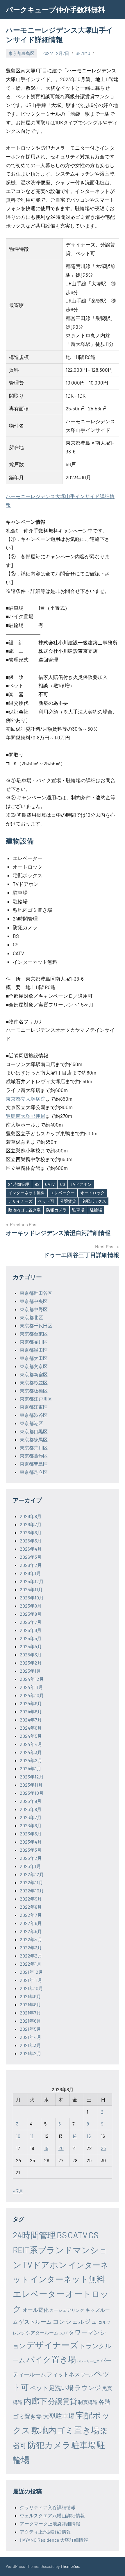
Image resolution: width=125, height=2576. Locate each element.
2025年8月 (31, 1614)
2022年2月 (31, 1956)
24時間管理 (19, 1184)
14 (75, 2136)
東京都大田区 (34, 1358)
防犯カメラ (56, 1210)
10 (18, 2136)
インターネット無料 (26, 1193)
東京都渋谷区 (34, 1415)
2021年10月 (31, 1988)
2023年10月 (32, 1793)
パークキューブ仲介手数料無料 (55, 9)
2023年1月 (30, 1866)
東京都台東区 (34, 1334)
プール (87, 2375)
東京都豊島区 (22, 53)
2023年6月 (31, 1825)
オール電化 (35, 2310)
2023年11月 (31, 1785)
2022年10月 (32, 1891)
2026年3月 (31, 1557)
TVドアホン (81, 1184)
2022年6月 (31, 1923)
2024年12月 (32, 1679)
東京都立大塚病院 (26, 1099)
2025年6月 (31, 1630)
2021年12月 (31, 1972)
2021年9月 (30, 1996)
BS (37, 1184)
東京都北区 (31, 1317)
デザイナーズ (20, 1201)
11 (32, 2136)
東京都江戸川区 (36, 1399)
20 (61, 2148)
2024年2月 (31, 1760)
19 (46, 2148)
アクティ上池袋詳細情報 (45, 2532)
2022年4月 (31, 1939)
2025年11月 (31, 1589)
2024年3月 (31, 1752)
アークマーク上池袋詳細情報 (50, 2524)
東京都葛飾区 (34, 1456)
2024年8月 (31, 1711)
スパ (63, 2333)
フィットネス (63, 2374)
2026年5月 (31, 1541)
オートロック (92, 1193)
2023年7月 (31, 1817)
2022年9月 (31, 1899)
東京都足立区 (34, 1472)
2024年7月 (31, 1720)
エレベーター (63, 1193)
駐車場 (78, 1210)
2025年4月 (31, 1646)
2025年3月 (31, 1655)
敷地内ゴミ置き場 (24, 1210)
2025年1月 (30, 1671)
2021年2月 (31, 2053)
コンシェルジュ (75, 2321)
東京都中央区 (34, 1301)
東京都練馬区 (34, 1439)
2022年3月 (31, 1947)
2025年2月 (31, 1663)
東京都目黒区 (34, 1431)
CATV (50, 1184)
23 (103, 2148)
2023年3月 (31, 1850)
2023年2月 (31, 1858)
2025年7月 (31, 1622)
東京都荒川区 (34, 1448)
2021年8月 (30, 2004)
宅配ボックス (94, 1201)
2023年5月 (31, 1834)
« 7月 (18, 2191)
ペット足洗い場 (52, 2388)
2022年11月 (31, 1882)
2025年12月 (32, 1581)
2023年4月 (31, 1842)
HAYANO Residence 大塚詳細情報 (54, 2540)
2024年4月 (31, 1744)
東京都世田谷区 (36, 1293)
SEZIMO (83, 53)
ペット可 (46, 1201)
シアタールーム (42, 2333)
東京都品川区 (34, 1342)
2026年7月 (31, 1524)
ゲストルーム (35, 2322)
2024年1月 (31, 1768)
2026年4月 (31, 1549)
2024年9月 (31, 1703)
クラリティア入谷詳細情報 (48, 2507)
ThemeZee (70, 2566)
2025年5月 (31, 1638)
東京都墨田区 (34, 1350)
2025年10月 (32, 1598)
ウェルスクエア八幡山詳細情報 (52, 2515)
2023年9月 (31, 1801)
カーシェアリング (67, 2310)
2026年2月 (31, 1565)
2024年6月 (31, 1728)
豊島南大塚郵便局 (26, 1116)
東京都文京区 (34, 1366)
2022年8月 (31, 1907)
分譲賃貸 (68, 1201)
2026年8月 (31, 1516)
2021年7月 (30, 2013)
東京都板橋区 (34, 1391)
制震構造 (88, 2402)
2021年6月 (30, 2021)
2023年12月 (32, 1777)
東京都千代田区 (36, 1325)
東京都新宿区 (34, 1374)
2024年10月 (32, 1695)
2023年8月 (31, 1809)
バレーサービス (88, 2361)
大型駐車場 (59, 2416)
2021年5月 (30, 2029)
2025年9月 (31, 1606)
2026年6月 (31, 1532)
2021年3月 (30, 2045)
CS (63, 1184)
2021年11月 (31, 1980)
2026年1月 (30, 1573)
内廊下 (35, 2401)
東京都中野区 (34, 1309)
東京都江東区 (34, 1407)
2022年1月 (31, 1964)
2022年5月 (31, 1931)
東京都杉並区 (34, 1382)
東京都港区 (31, 1423)
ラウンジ (88, 2387)
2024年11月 (31, 1687)
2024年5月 (31, 1736)
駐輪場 (96, 1210)
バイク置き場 (51, 2359)
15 (89, 2136)
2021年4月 (31, 2037)
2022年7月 (31, 1915)
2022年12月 (32, 1874)
